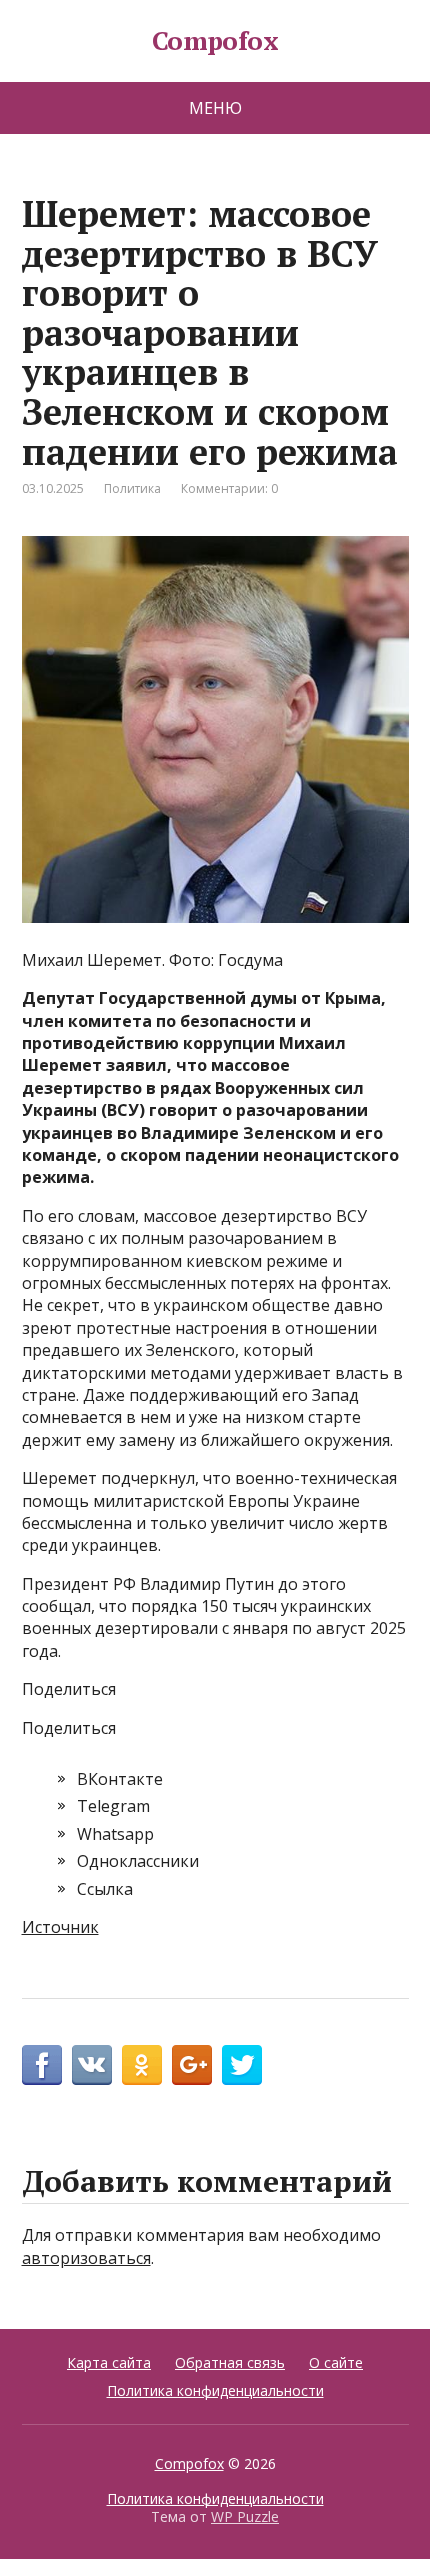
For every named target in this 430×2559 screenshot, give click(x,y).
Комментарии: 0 (229, 488)
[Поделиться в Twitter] (242, 2065)
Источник (60, 1927)
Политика (132, 488)
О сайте (336, 2362)
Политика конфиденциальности (215, 2390)
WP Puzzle (245, 2516)
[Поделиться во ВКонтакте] (92, 2065)
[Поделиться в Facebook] (42, 2065)
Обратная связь (230, 2362)
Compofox (215, 41)
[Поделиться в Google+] (192, 2065)
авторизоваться (86, 2258)
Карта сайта (109, 2362)
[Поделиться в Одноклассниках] (142, 2065)
